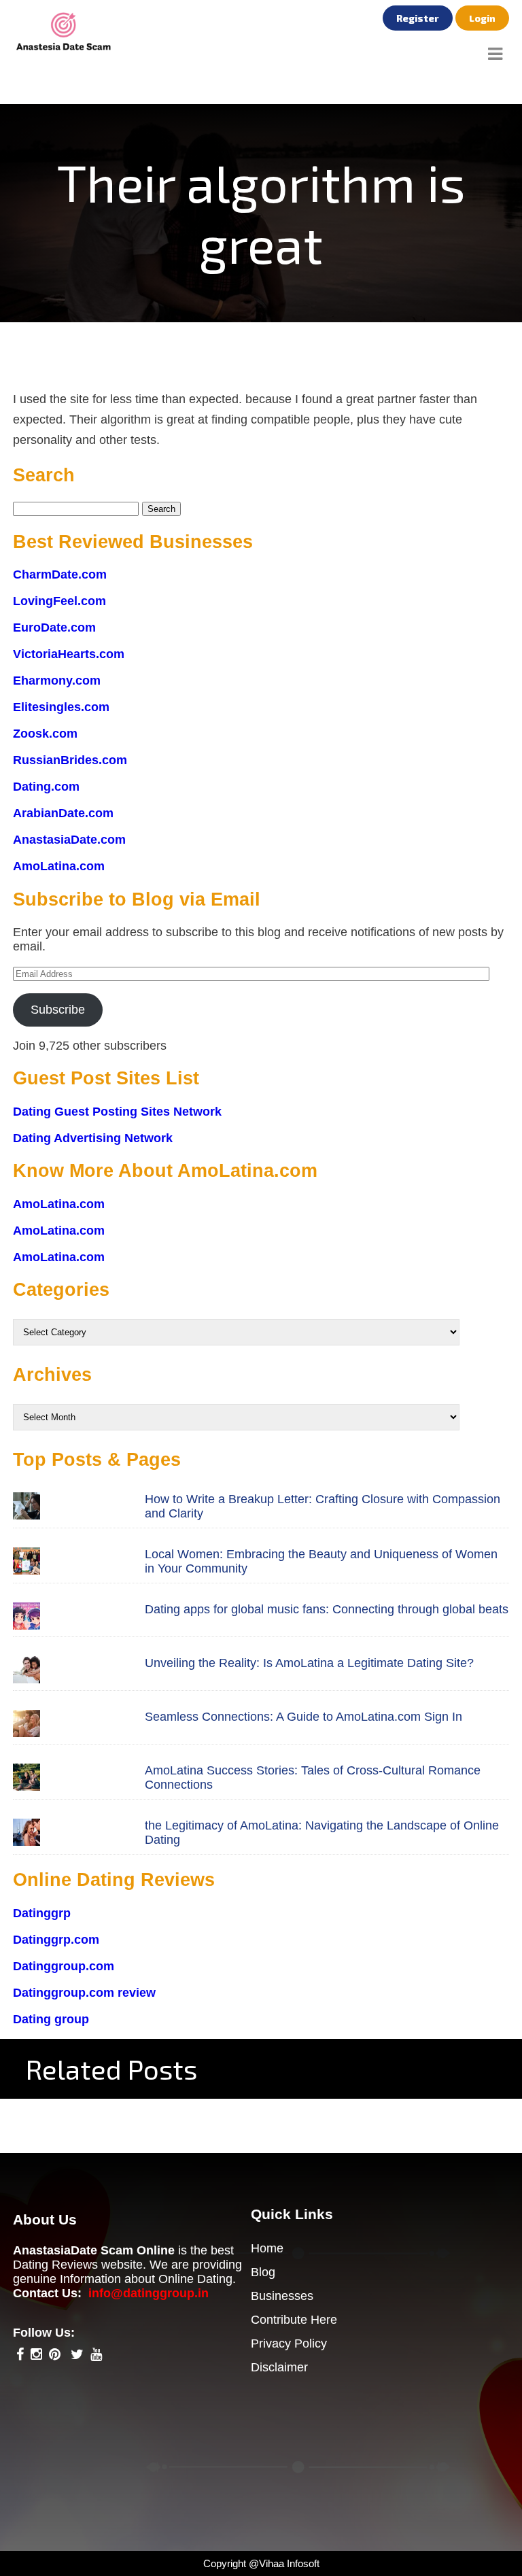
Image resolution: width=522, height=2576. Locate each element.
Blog (263, 2272)
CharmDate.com (60, 574)
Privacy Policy (289, 2343)
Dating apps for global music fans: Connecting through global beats (327, 1609)
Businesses (282, 2296)
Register (418, 18)
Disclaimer (279, 2367)
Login (482, 18)
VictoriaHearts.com (69, 654)
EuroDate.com (54, 628)
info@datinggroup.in (149, 2293)
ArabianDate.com (63, 813)
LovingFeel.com (59, 601)
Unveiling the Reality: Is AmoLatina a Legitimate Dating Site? (309, 1663)
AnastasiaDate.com (69, 840)
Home (267, 2248)
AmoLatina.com (59, 866)
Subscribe (58, 1010)
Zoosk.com (45, 734)
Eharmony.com (57, 681)
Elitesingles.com (61, 707)
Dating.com (46, 787)
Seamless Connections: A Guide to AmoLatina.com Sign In (303, 1717)
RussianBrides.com (70, 760)
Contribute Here (294, 2320)
